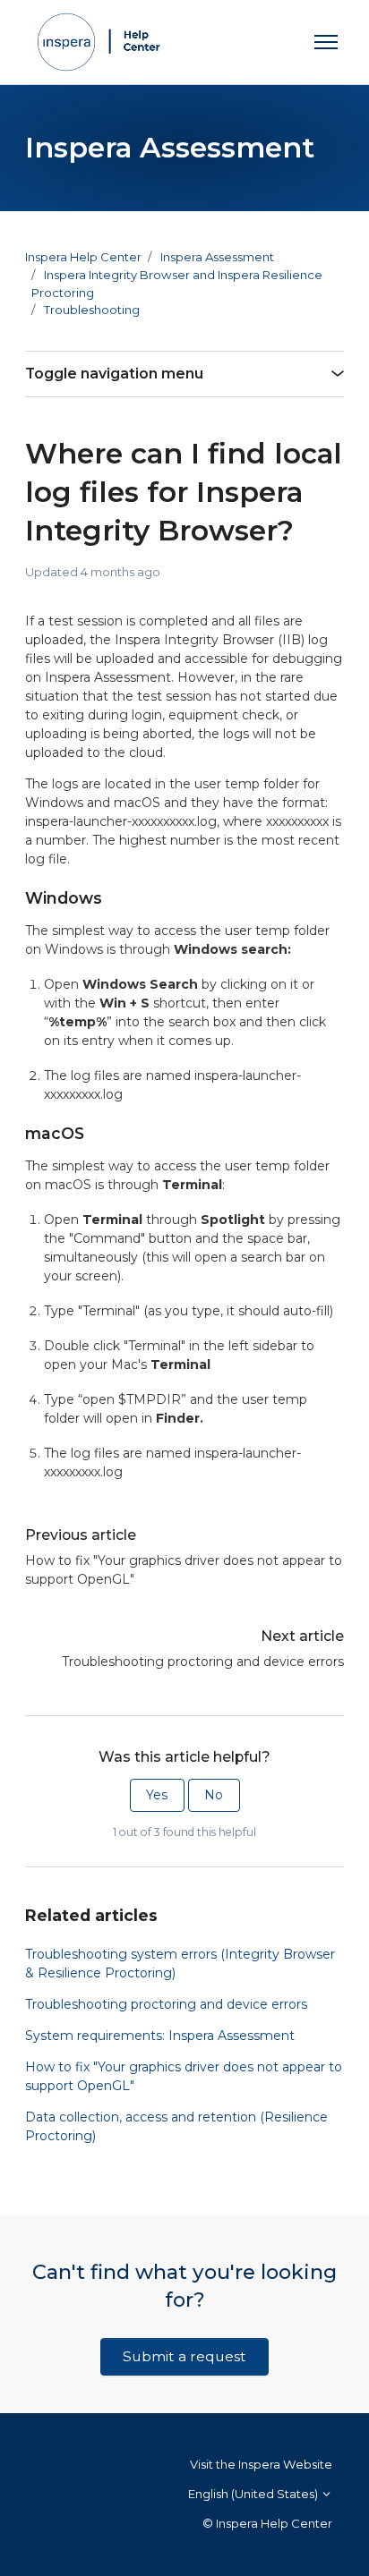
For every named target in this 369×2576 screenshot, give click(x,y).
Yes (157, 1795)
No (214, 1795)
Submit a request (184, 2356)
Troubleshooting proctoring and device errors (203, 1662)
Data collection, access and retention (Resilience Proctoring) (176, 2126)
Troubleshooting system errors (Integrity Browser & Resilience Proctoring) (180, 1964)
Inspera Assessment (217, 257)
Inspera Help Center (83, 257)
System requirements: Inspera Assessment (160, 2036)
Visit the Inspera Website (261, 2464)
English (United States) (254, 2494)
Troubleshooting (92, 310)
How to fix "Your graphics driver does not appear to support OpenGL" (184, 1570)
